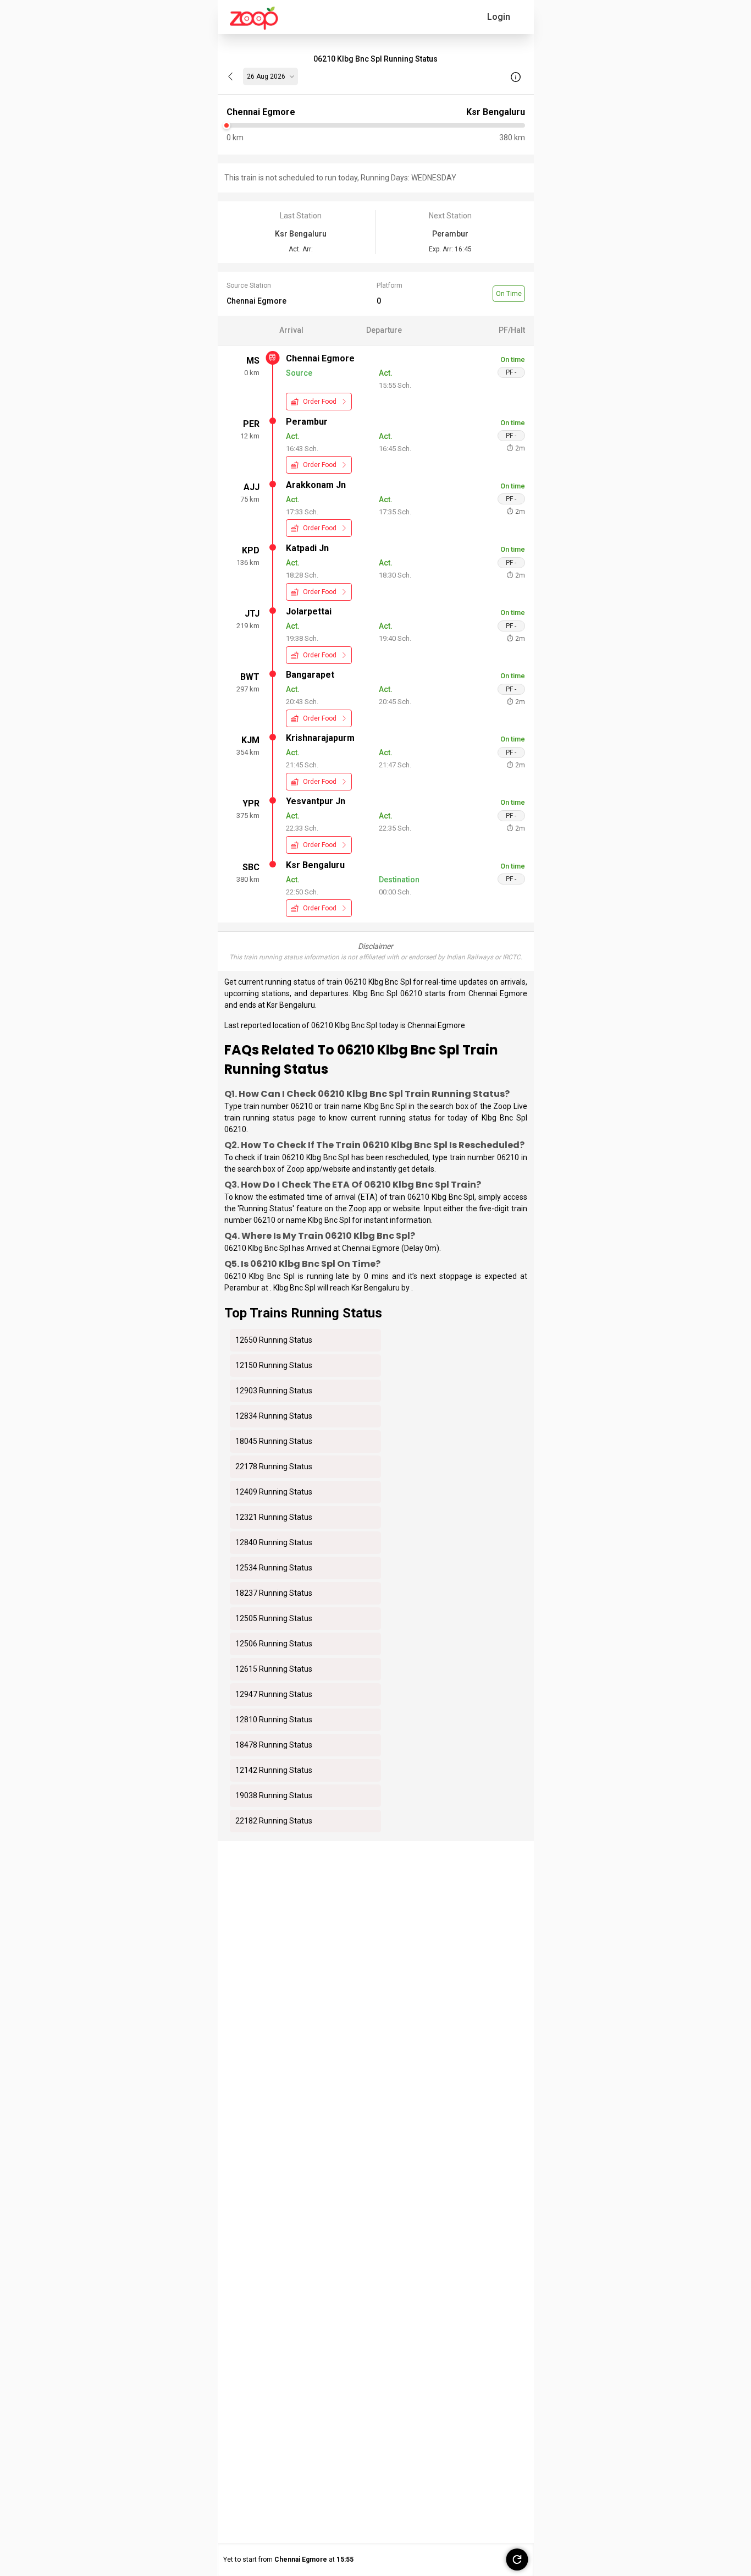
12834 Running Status (274, 1416)
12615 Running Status (274, 1669)
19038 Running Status (274, 1795)
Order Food (320, 402)
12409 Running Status (274, 1492)
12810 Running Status (274, 1720)
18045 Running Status (274, 1441)
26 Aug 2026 (266, 76)
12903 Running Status (274, 1391)
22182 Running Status (274, 1821)
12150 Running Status (274, 1365)
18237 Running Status (274, 1593)
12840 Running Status (274, 1542)
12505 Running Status (274, 1618)
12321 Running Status (274, 1517)
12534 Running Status (274, 1568)
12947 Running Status (274, 1694)
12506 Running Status (274, 1644)
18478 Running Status (274, 1745)
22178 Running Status (274, 1466)
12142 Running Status (274, 1770)
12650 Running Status (274, 1340)
